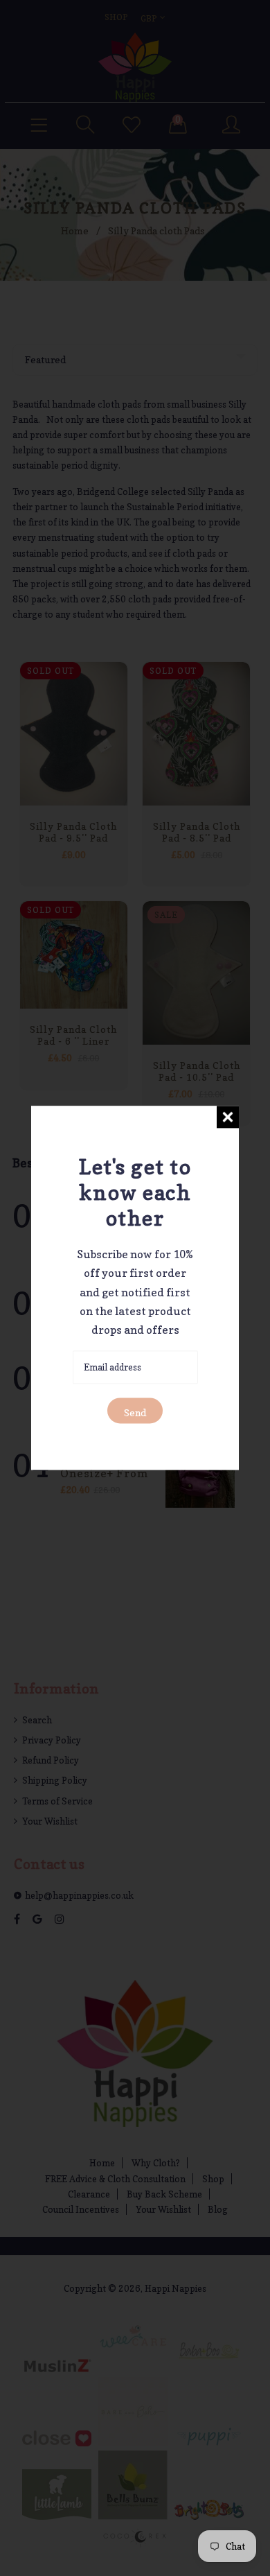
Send (135, 1413)
